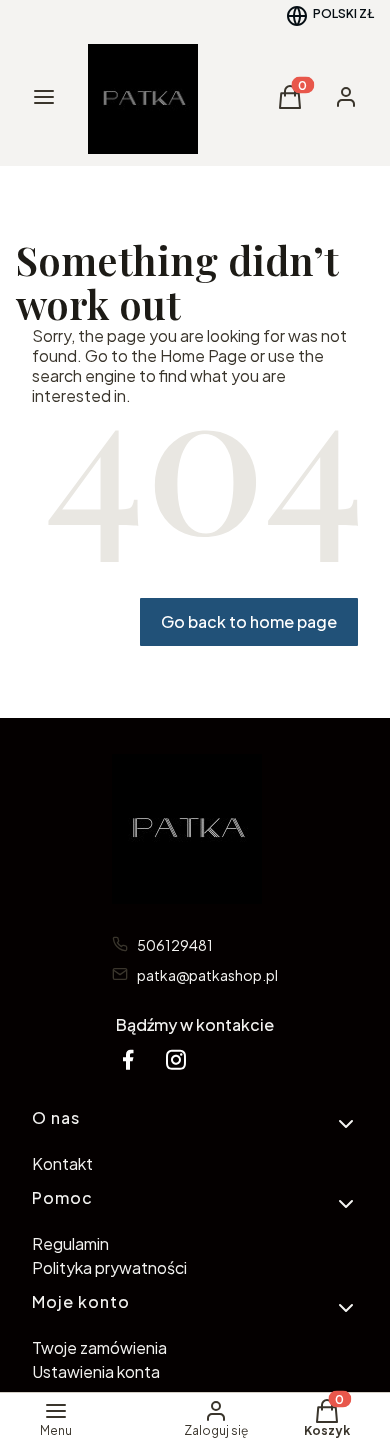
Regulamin (70, 1243)
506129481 (175, 945)
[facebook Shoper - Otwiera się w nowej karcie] (128, 1059)
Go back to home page (249, 621)
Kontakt (62, 1163)
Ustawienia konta (96, 1371)
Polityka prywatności (109, 1267)
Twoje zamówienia (99, 1347)
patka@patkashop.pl (207, 975)
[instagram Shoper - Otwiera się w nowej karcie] (176, 1059)
